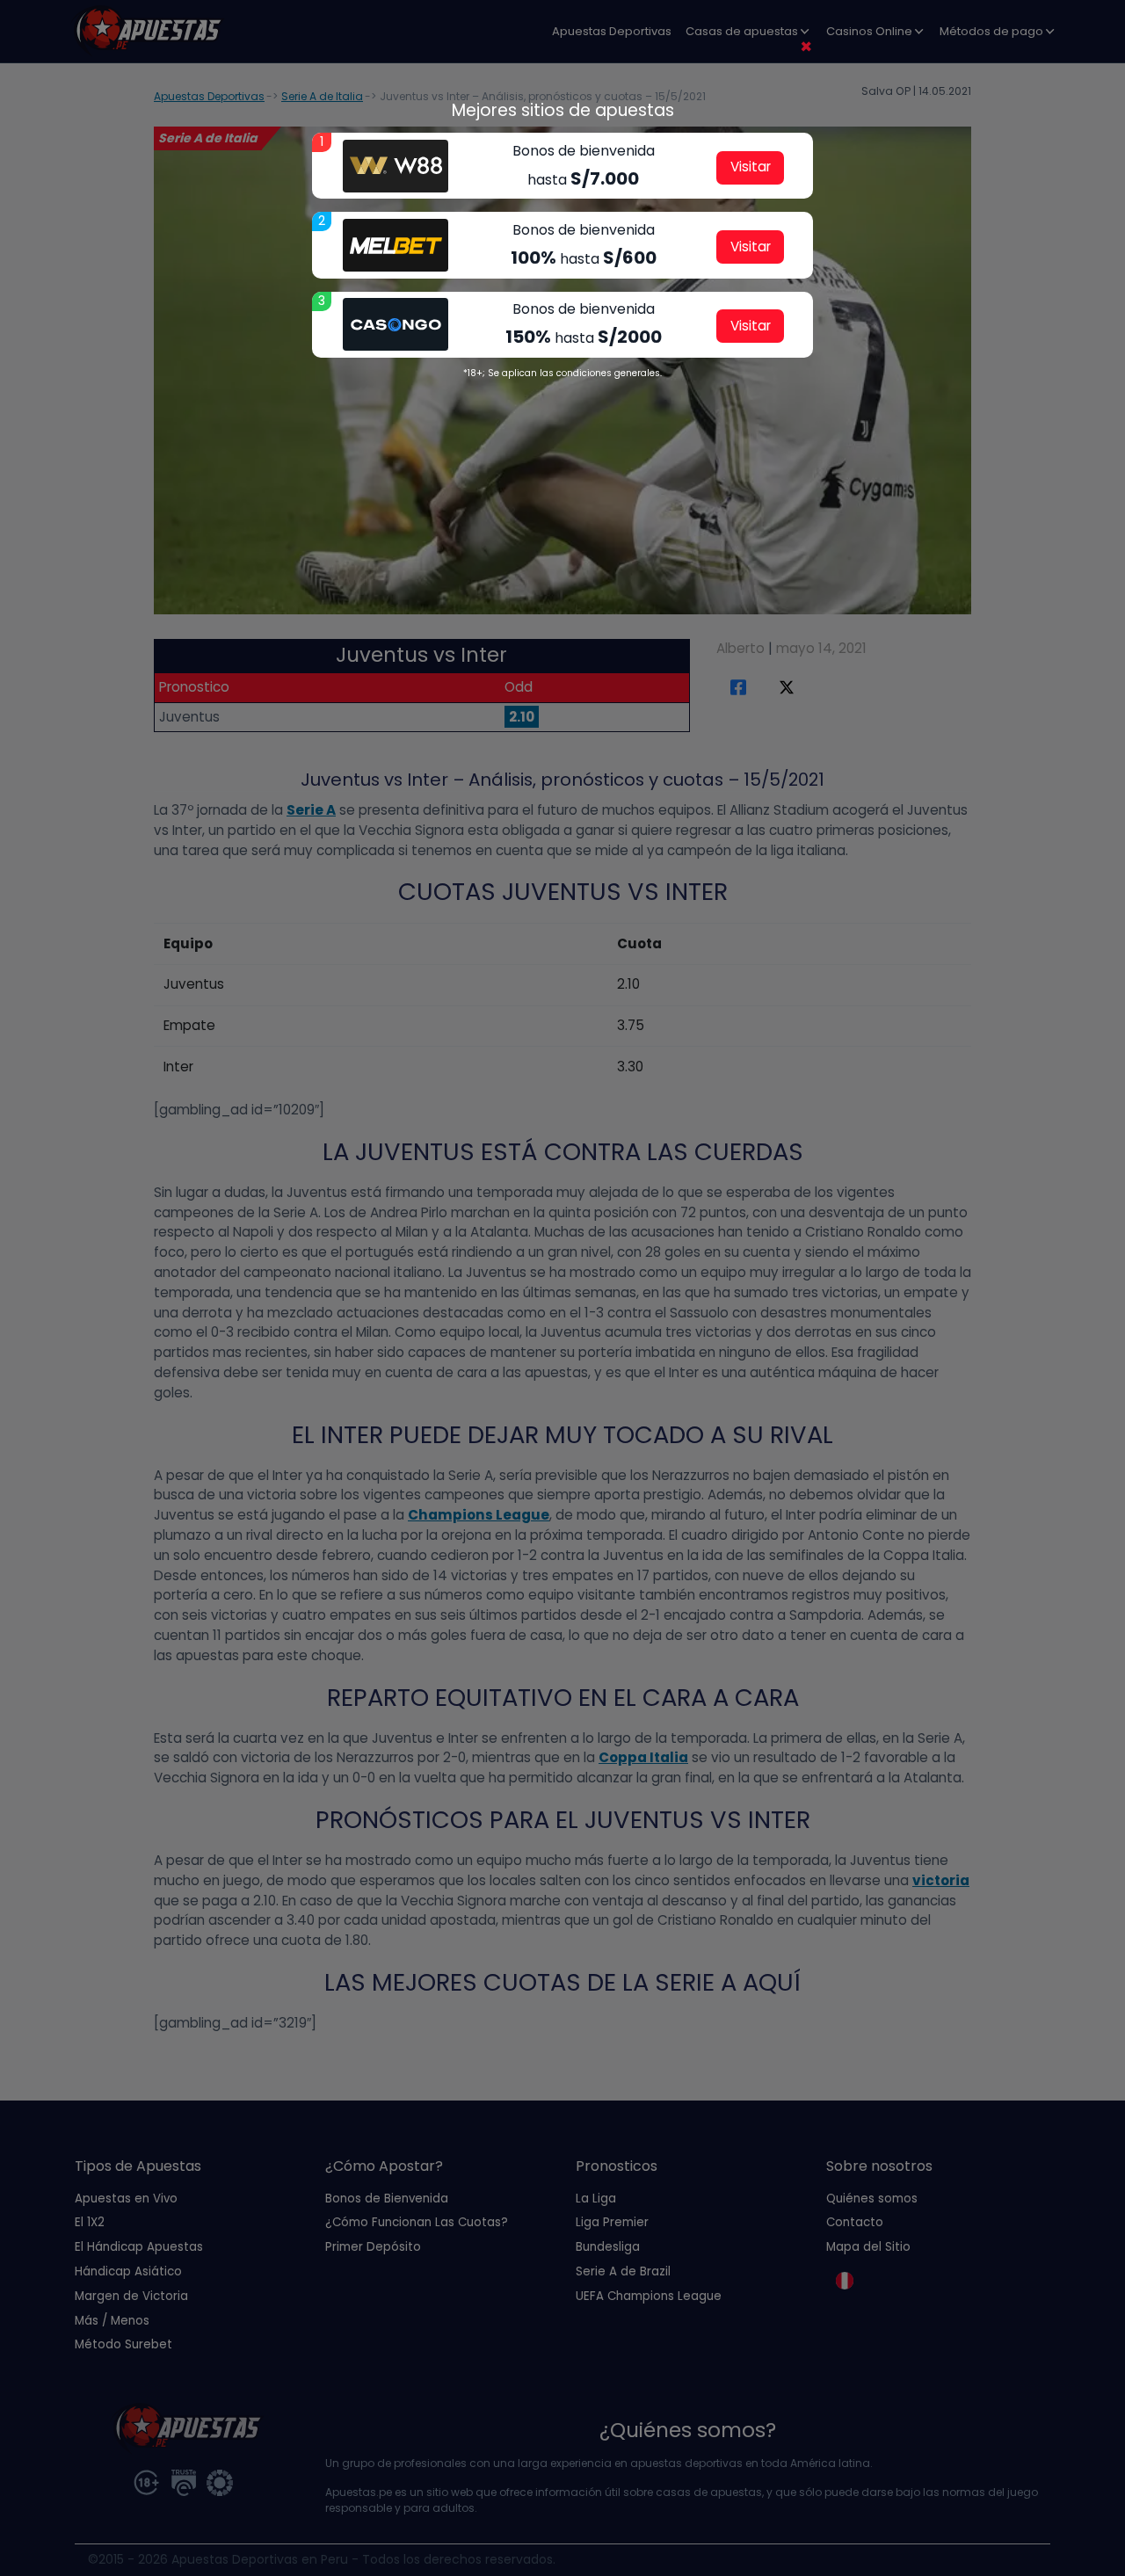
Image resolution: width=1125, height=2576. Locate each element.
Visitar (751, 167)
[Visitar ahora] (396, 166)
